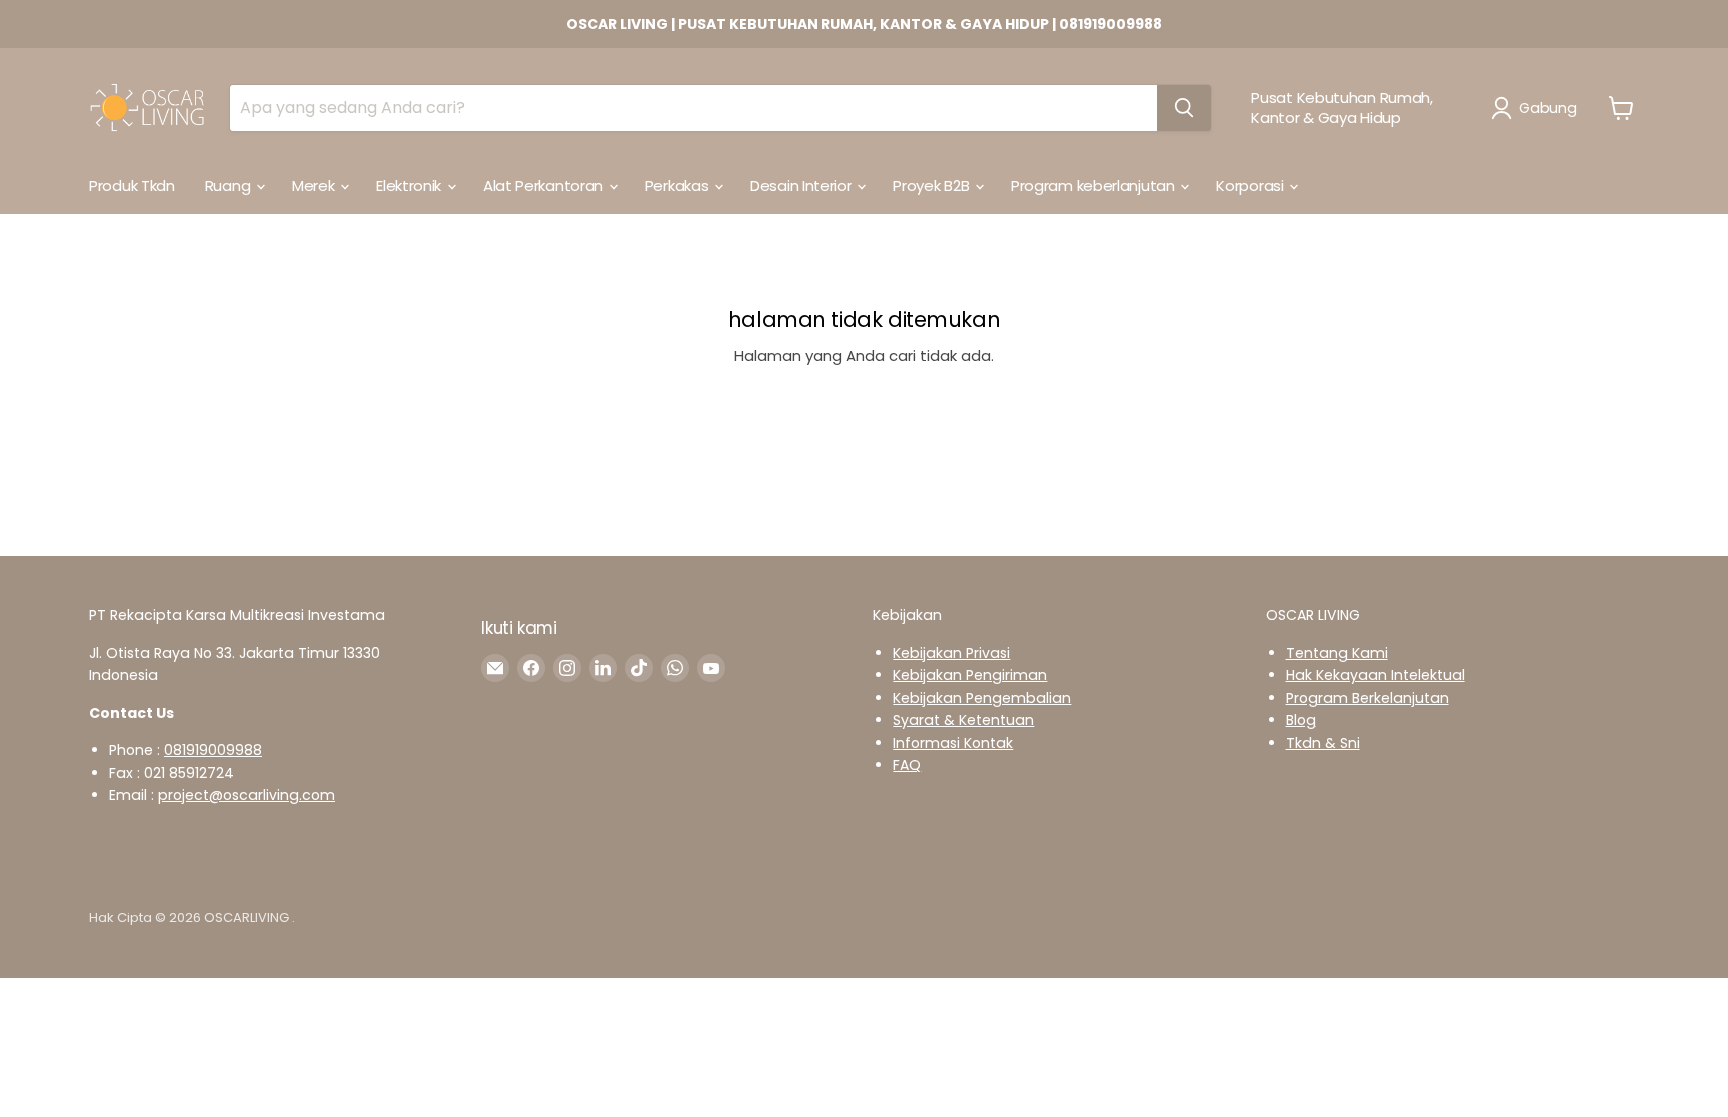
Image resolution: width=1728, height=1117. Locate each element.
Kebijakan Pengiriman (970, 675)
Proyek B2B (933, 185)
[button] (1537, 108)
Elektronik (410, 185)
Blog (1301, 720)
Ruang (229, 185)
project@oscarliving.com (246, 795)
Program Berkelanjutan (1367, 698)
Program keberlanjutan (1094, 185)
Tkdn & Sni (1323, 743)
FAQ (907, 765)
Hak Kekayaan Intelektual (1375, 675)
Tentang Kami (1337, 653)
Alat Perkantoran (545, 185)
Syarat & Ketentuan (963, 720)
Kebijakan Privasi (951, 653)
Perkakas (678, 185)
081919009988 (213, 750)
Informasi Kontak (953, 743)
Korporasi (1251, 185)
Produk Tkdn (132, 185)
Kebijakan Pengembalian (982, 698)
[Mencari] (1184, 108)
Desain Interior (802, 185)
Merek (315, 185)
